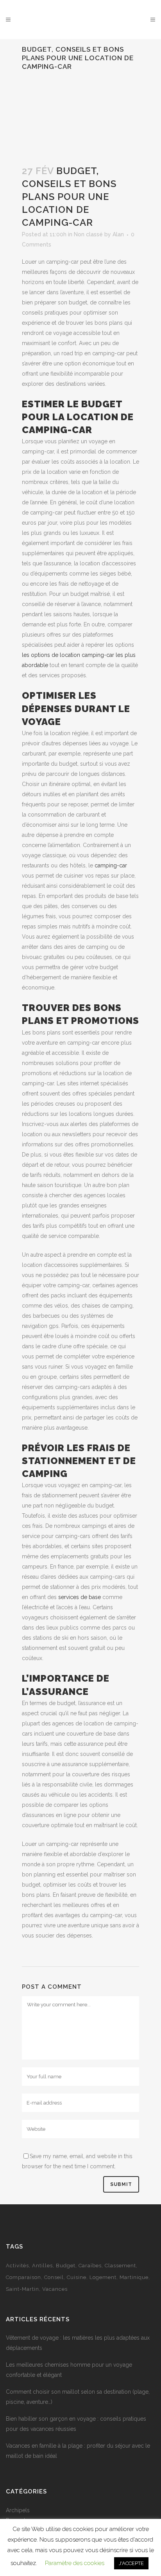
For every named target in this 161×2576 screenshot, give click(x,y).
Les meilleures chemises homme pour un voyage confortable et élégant (69, 2370)
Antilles (42, 2266)
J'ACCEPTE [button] (131, 2563)
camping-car (111, 865)
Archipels (18, 2510)
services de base (80, 1597)
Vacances (55, 2289)
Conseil (54, 2277)
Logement (103, 2277)
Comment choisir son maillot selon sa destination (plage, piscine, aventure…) (78, 2397)
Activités (17, 2266)
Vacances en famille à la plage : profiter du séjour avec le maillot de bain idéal (78, 2451)
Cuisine (77, 2277)
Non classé (88, 234)
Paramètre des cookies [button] (75, 2563)
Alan (118, 234)
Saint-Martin (22, 2289)
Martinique (134, 2277)
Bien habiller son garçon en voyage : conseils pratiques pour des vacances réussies (76, 2424)
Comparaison (23, 2277)
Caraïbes (90, 2266)
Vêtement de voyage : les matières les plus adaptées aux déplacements (78, 2343)
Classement (120, 2266)
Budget (66, 2266)
